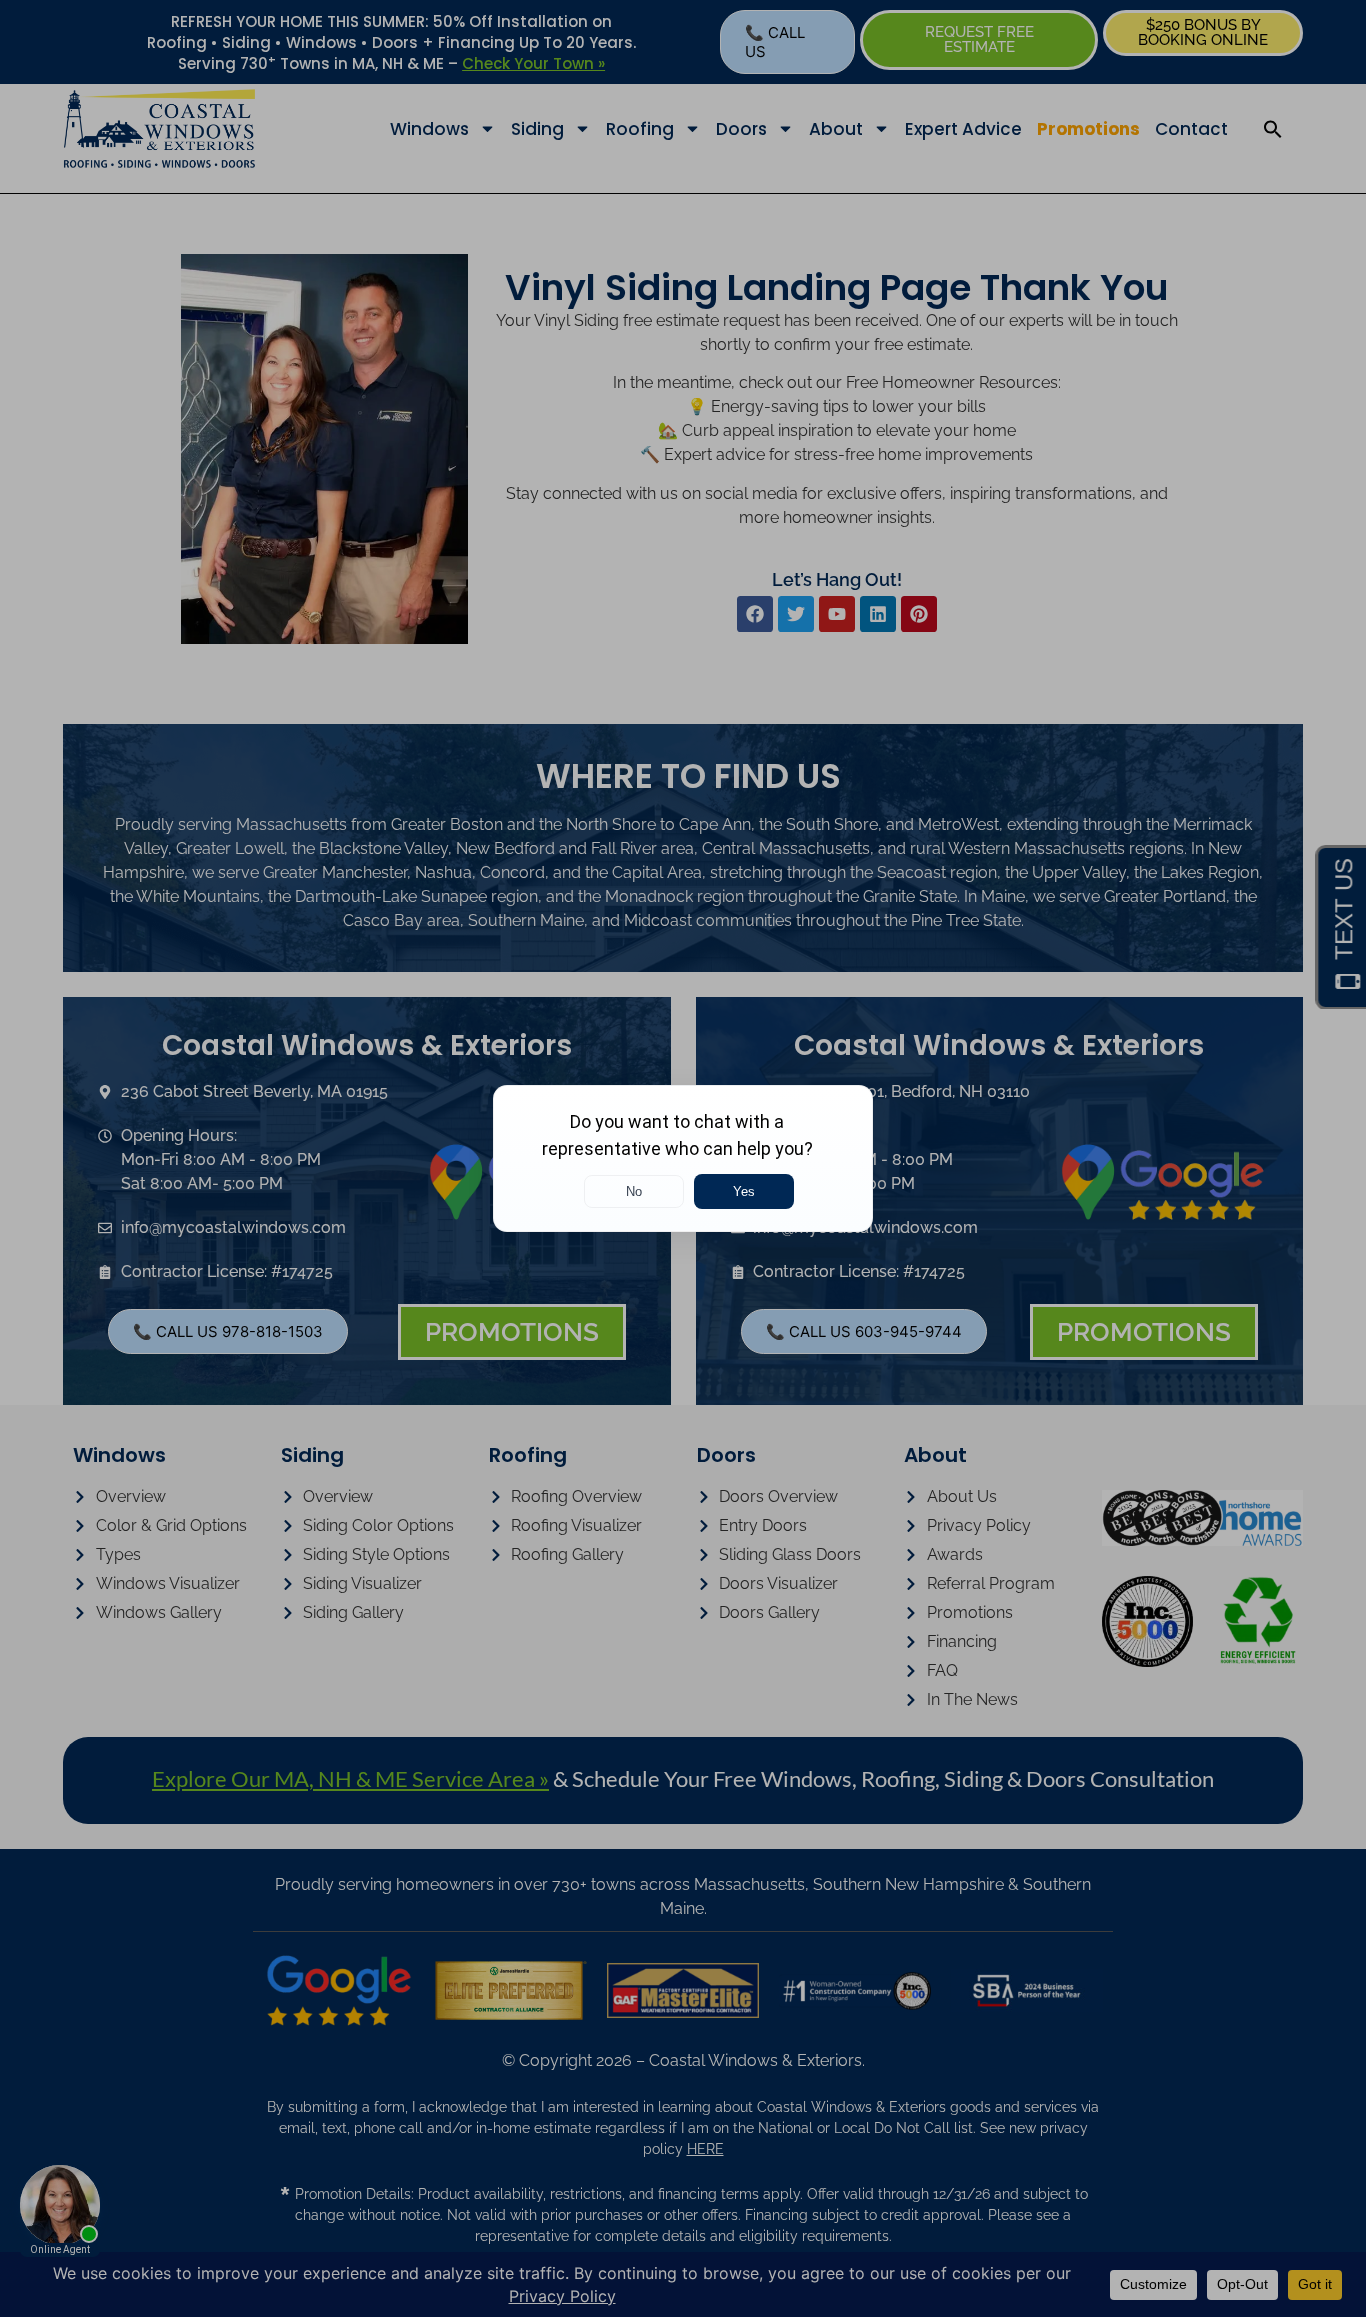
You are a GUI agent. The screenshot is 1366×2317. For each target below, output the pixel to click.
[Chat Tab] (683, 1158)
